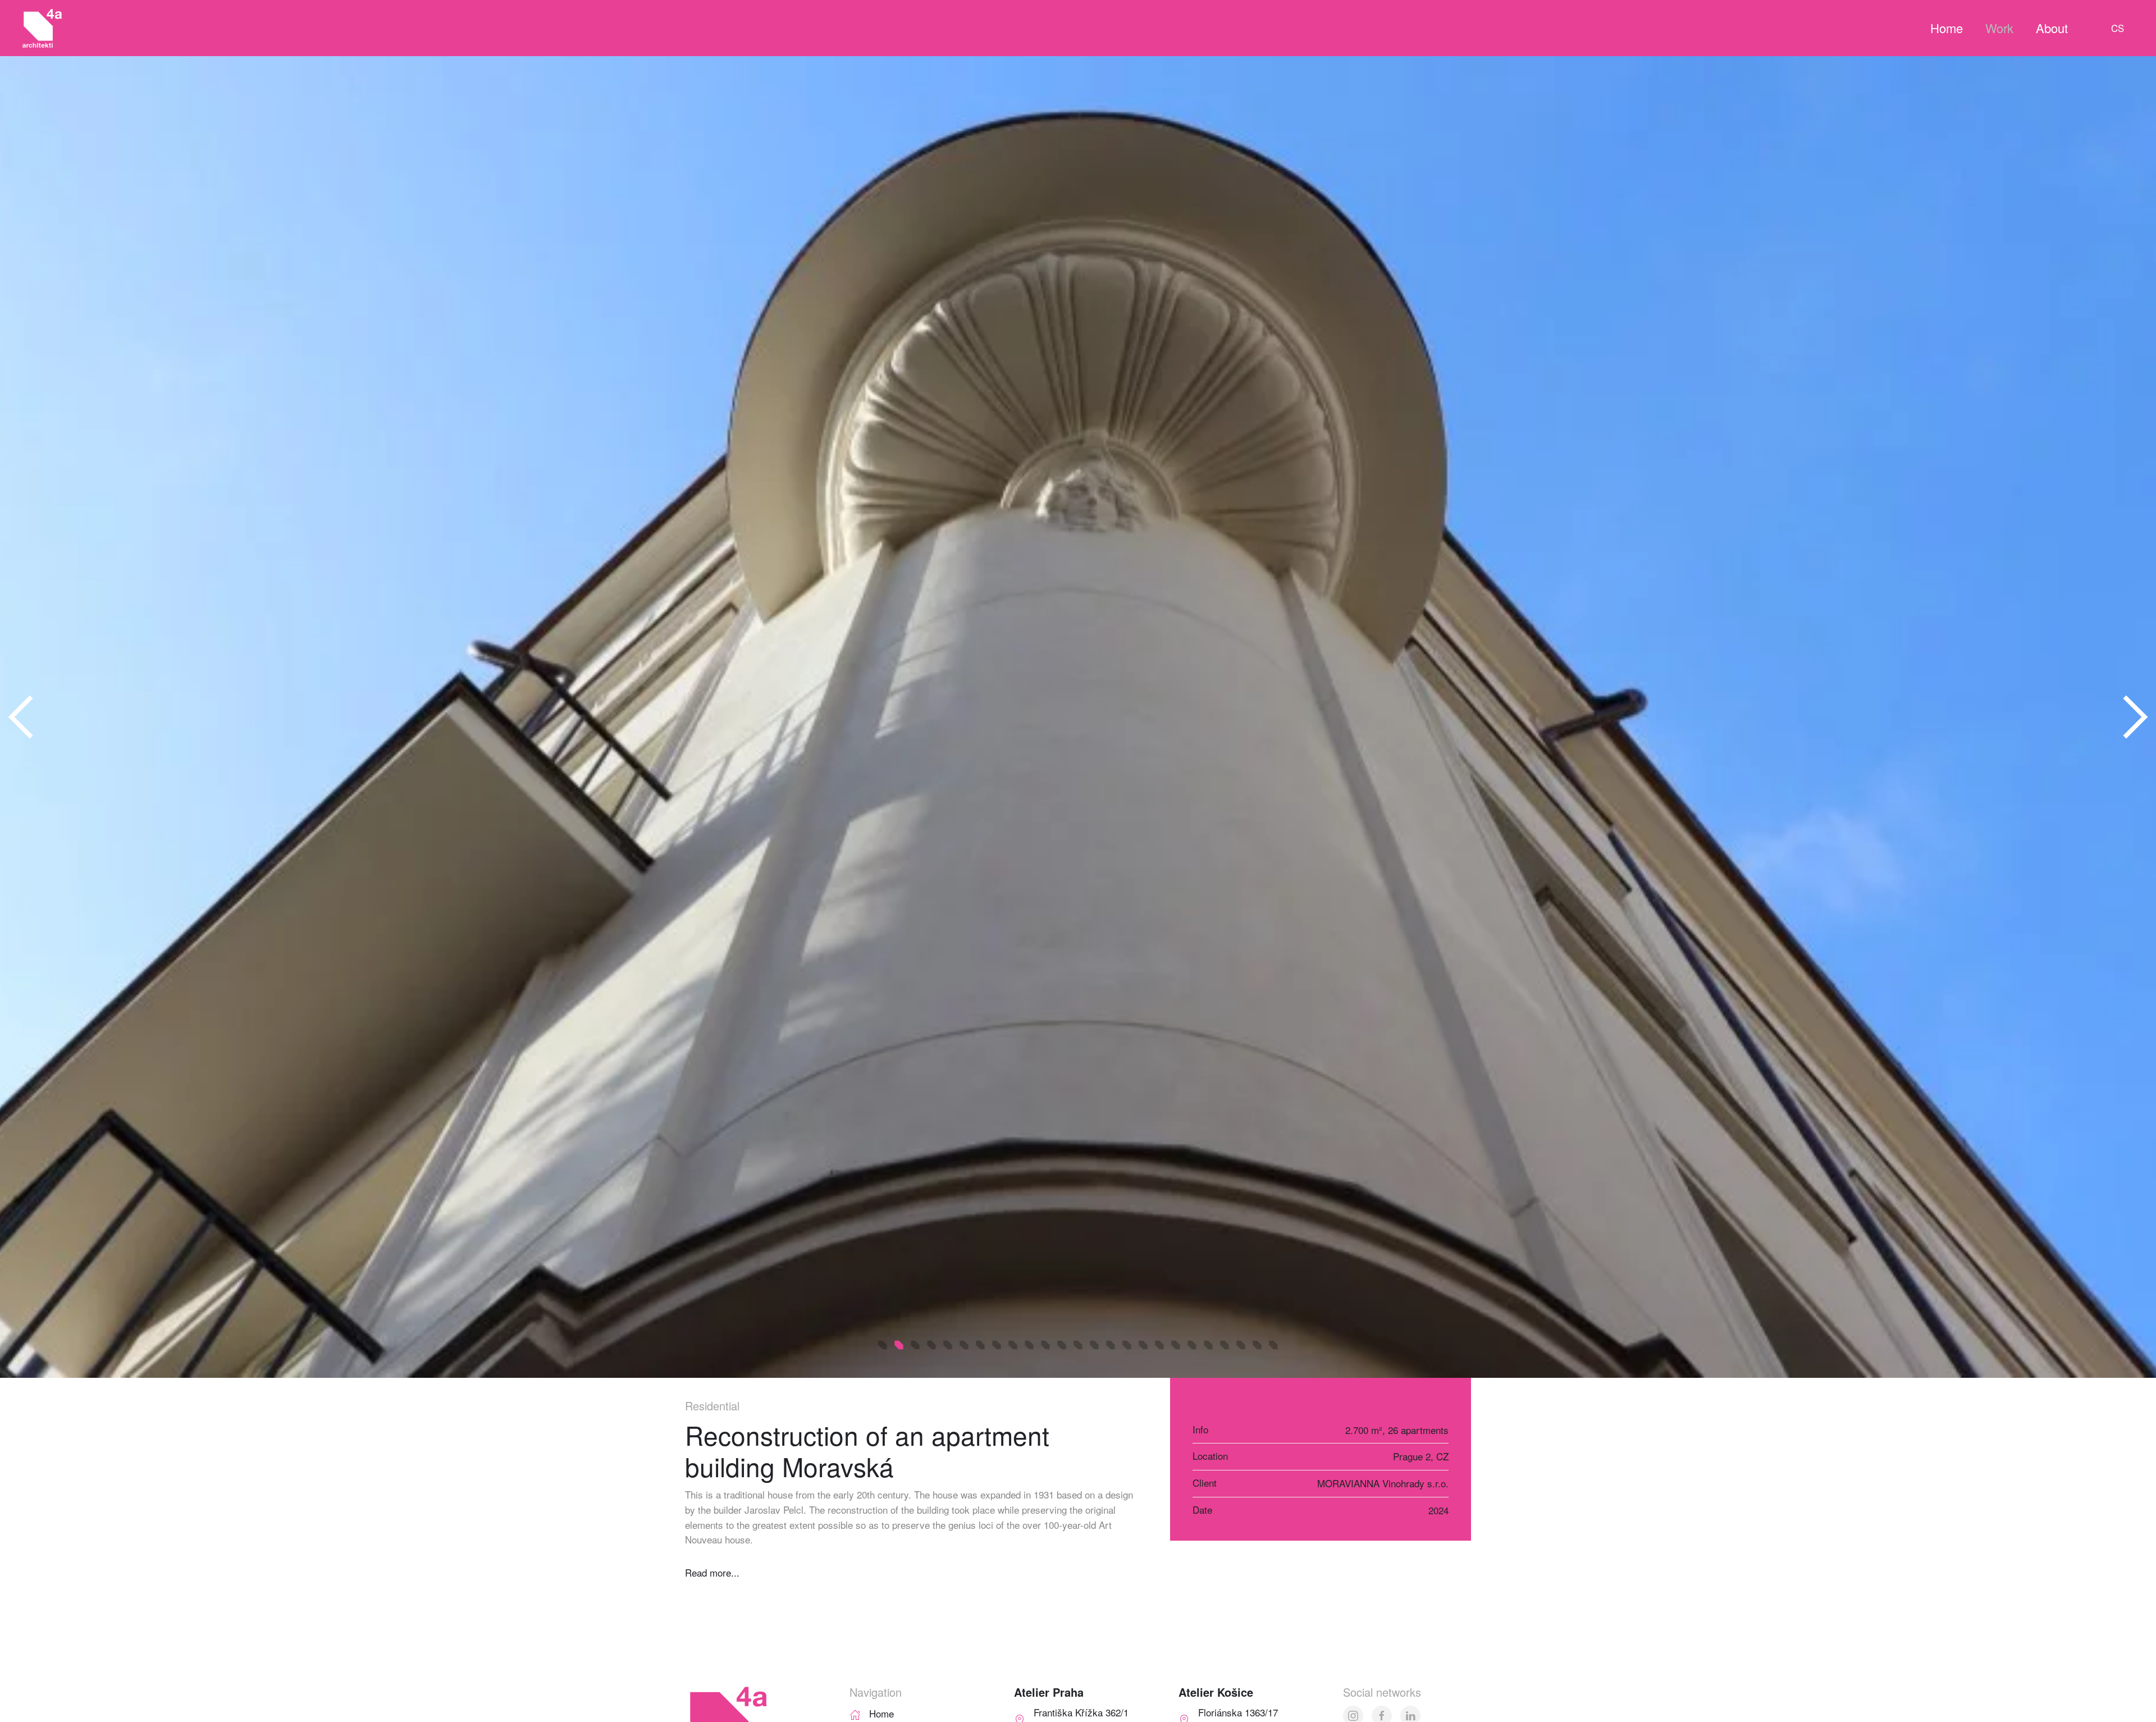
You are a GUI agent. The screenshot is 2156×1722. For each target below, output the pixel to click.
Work (1999, 28)
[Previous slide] (21, 717)
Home (1947, 28)
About (2052, 28)
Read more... (712, 1572)
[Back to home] (42, 28)
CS (2118, 28)
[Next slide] (2135, 717)
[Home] (855, 1713)
